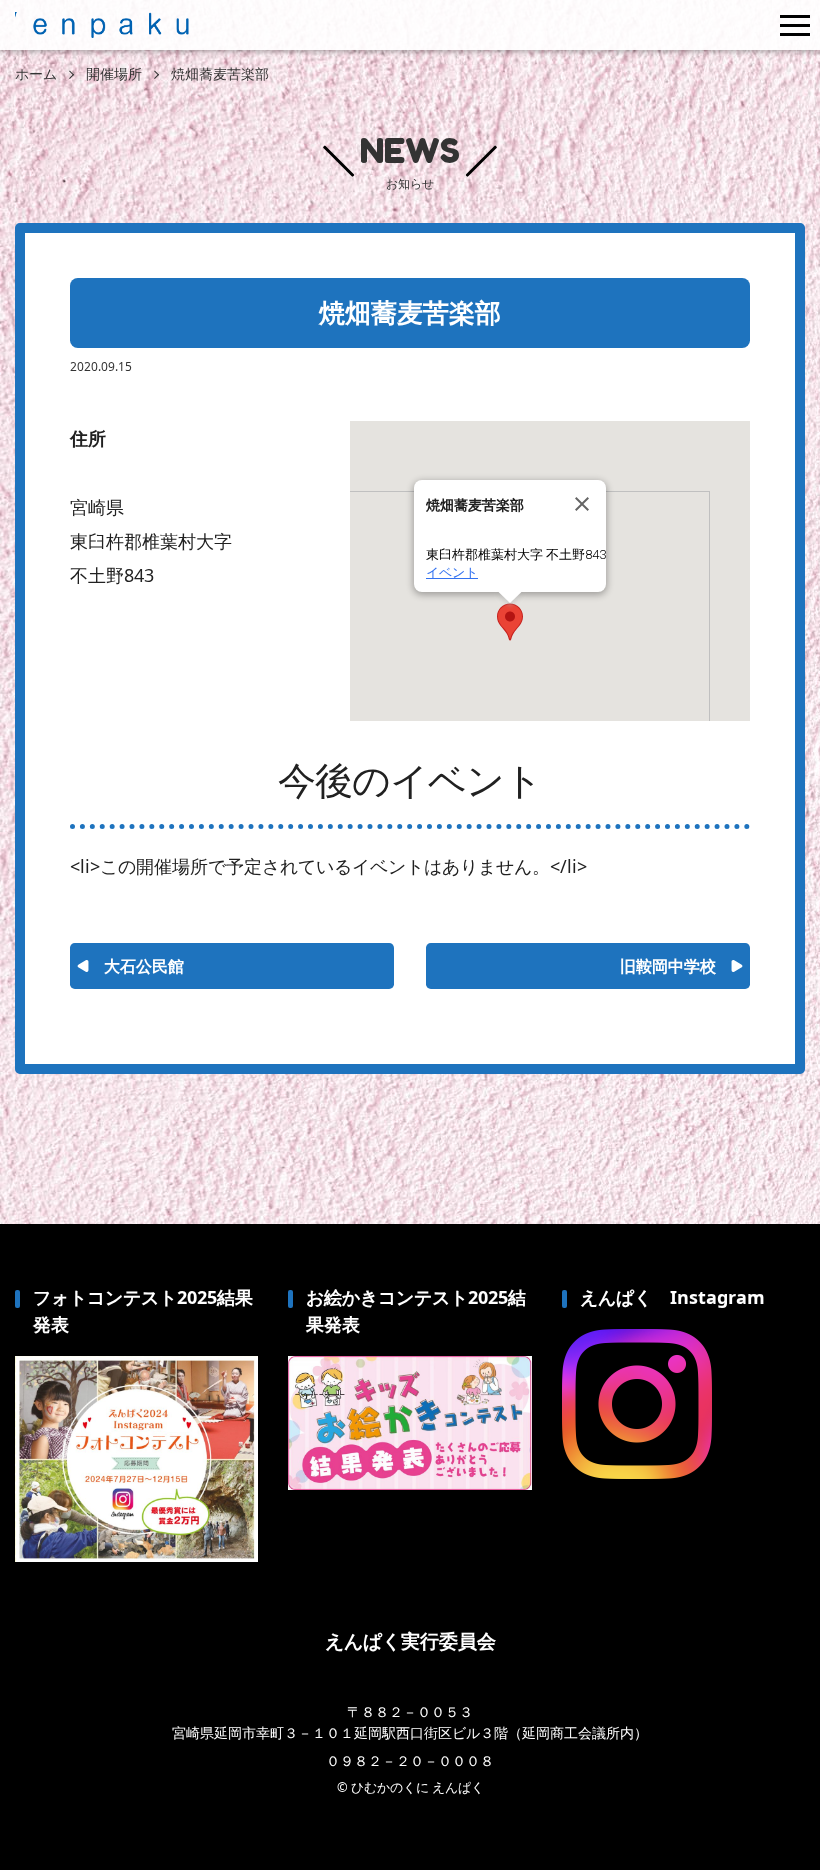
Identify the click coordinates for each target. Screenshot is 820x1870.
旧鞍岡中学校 (668, 966)
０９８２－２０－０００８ (410, 1760)
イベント (452, 572)
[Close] (582, 504)
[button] (510, 622)
